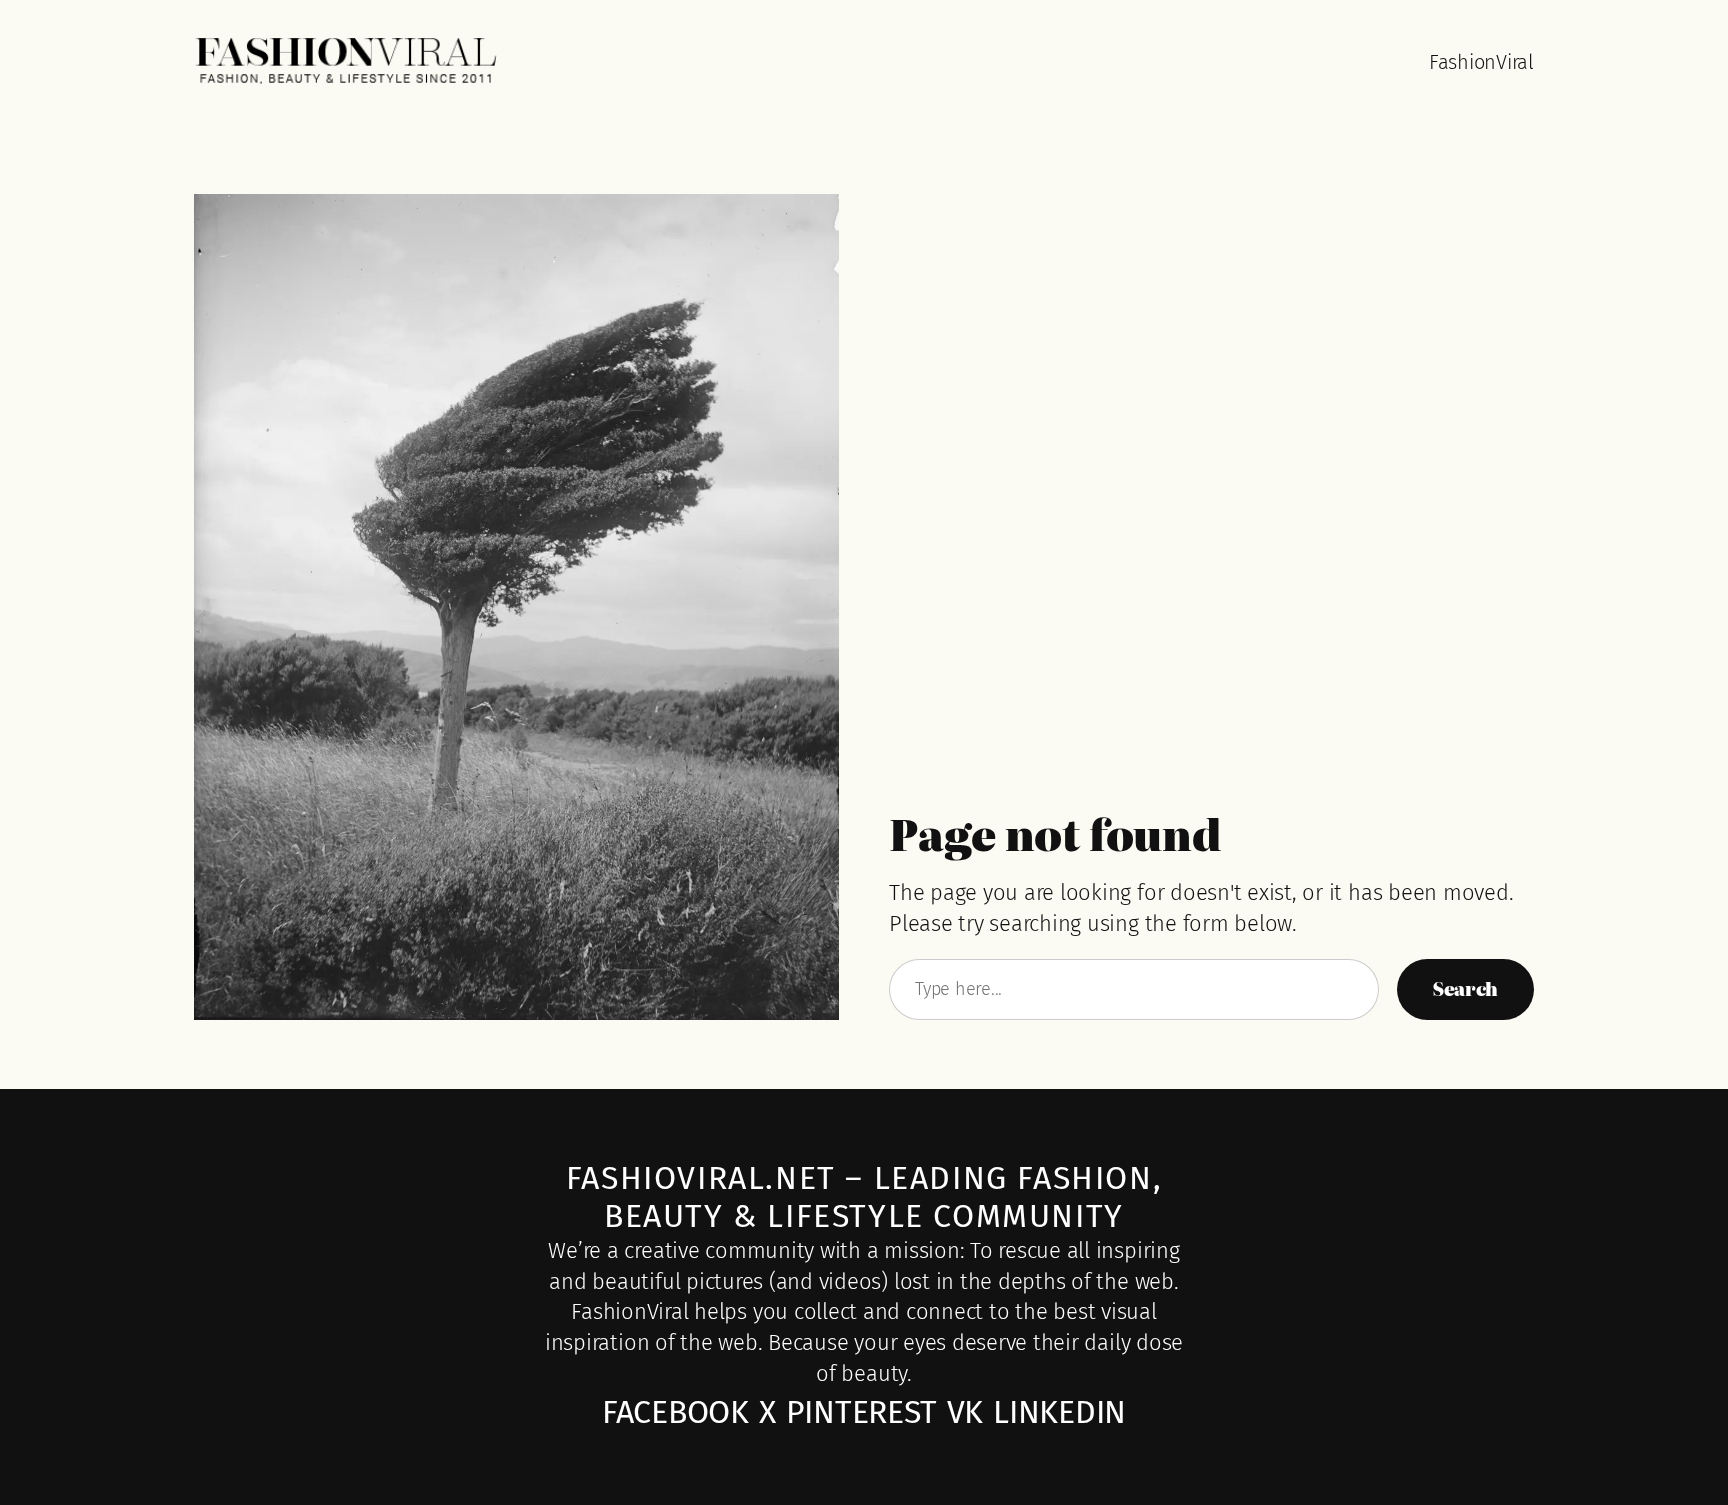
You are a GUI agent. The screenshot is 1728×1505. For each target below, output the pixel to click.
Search (1465, 988)
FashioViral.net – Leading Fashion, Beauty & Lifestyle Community (864, 1197)
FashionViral (1481, 62)
